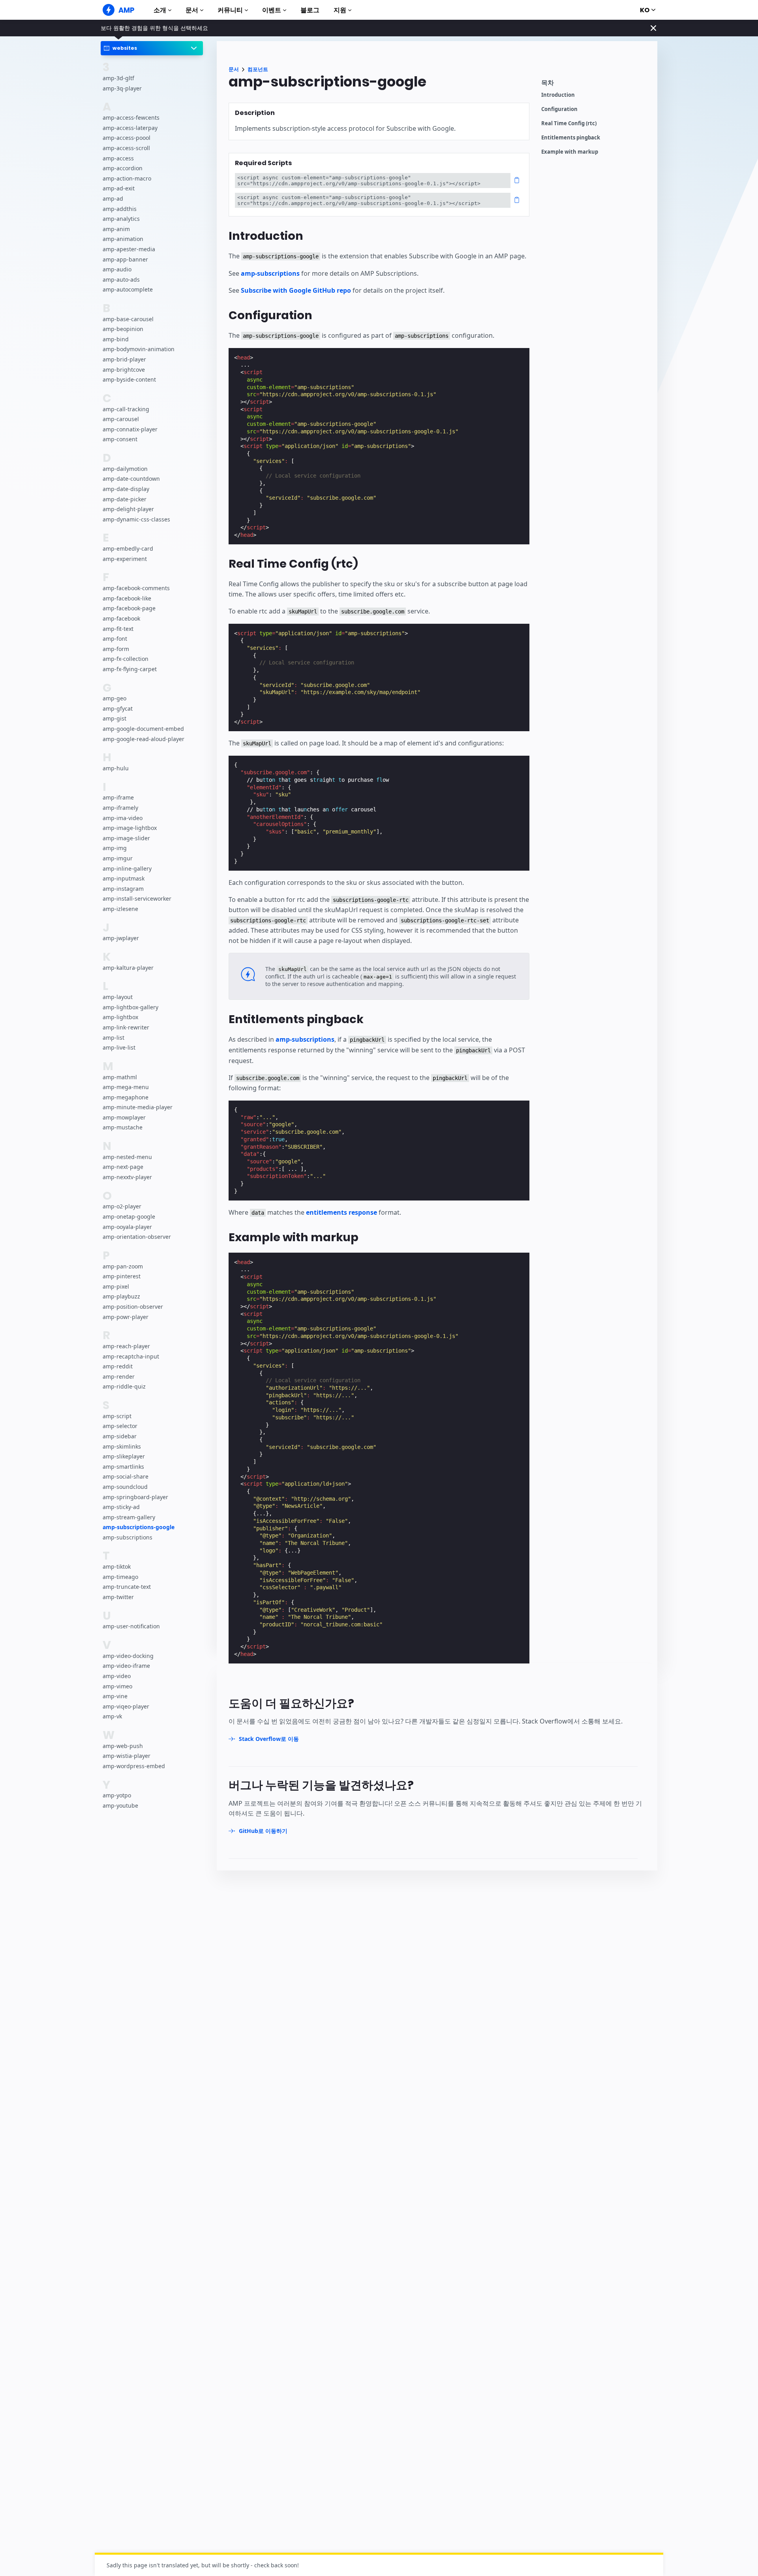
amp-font (115, 639)
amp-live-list (119, 1047)
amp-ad (113, 199)
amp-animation (123, 239)
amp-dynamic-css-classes (136, 519)
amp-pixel (116, 1286)
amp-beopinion (123, 329)
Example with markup (570, 152)
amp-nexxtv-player (127, 1177)
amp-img (115, 848)
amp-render (119, 1376)
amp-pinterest (122, 1276)
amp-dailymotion (125, 469)
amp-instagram (123, 889)
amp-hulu (116, 768)
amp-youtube (120, 1805)
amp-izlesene (120, 909)
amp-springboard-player (135, 1497)
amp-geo (114, 698)
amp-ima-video (123, 818)
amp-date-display (126, 489)
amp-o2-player (122, 1207)
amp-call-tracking (126, 409)
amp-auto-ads (121, 279)
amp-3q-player (122, 88)
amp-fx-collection (126, 659)
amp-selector (120, 1426)
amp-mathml (120, 1077)
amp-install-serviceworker (137, 899)
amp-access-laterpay (130, 128)
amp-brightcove (124, 370)
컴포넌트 (258, 69)
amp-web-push (123, 1746)
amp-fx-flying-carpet (130, 669)
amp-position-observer (133, 1307)
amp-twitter (118, 1597)
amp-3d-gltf (118, 78)
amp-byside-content (129, 379)
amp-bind (116, 339)
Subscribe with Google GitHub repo (296, 290)
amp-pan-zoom (123, 1266)
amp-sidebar (120, 1436)
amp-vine (115, 1696)
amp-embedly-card (128, 549)
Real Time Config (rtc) (569, 123)
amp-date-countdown (131, 479)
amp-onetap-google (129, 1216)
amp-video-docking (128, 1656)
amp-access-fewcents (131, 118)
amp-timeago (120, 1577)
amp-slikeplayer (124, 1456)
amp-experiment (125, 559)
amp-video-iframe (126, 1666)
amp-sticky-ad (121, 1507)
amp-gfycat (118, 708)
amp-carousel (121, 419)
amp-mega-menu (126, 1087)
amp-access (118, 158)
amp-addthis (120, 209)
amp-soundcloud (125, 1487)
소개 (160, 10)
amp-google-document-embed (143, 729)
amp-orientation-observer (137, 1237)
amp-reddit (118, 1366)
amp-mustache (123, 1128)
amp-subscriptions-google (139, 1527)
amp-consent (120, 439)
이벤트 (272, 10)
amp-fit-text (118, 629)
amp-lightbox (120, 1017)
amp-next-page (123, 1167)
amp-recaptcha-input (131, 1356)
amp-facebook (121, 618)
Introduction (558, 95)
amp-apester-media (129, 249)
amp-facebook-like (127, 598)
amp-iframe (118, 798)
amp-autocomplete (128, 289)
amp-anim (116, 229)
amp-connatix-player (130, 429)
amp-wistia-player (127, 1756)
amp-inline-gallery (127, 868)
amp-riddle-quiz (124, 1387)
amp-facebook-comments (136, 588)
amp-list (114, 1038)
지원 (340, 10)
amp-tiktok (117, 1566)
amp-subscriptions (128, 1537)
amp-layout (118, 997)
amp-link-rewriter (126, 1027)
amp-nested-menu (127, 1157)
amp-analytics (121, 219)
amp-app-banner (125, 259)
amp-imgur (118, 858)
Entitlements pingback (571, 138)
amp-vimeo (117, 1686)
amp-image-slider (126, 838)
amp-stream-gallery (129, 1517)
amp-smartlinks (123, 1467)
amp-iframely (120, 808)
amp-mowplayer (124, 1117)
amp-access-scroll (126, 148)
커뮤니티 (230, 10)
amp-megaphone (126, 1097)
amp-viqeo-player (126, 1706)
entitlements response (341, 1212)
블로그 (310, 10)
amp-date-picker (125, 499)
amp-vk (112, 1717)
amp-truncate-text (127, 1587)
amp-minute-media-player (138, 1107)
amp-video (117, 1676)
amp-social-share (126, 1476)
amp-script (117, 1416)
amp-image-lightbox (130, 828)
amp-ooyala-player (127, 1227)
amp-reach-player (126, 1346)
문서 (192, 10)
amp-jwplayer (121, 938)
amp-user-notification (131, 1627)
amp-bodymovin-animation (139, 349)
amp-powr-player (126, 1317)
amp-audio (117, 269)
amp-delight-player (128, 509)
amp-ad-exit (119, 189)
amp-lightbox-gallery (130, 1007)
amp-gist (114, 719)
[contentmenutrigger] (595, 85)
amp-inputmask (124, 878)
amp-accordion (123, 168)
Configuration (559, 109)
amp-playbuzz (121, 1297)
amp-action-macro (127, 178)
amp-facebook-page (129, 609)
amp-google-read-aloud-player (144, 739)
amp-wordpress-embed (134, 1766)
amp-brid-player (124, 359)
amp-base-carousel (128, 319)
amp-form (116, 649)
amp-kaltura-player (128, 968)
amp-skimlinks (122, 1446)
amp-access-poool (127, 138)
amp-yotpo (117, 1796)
